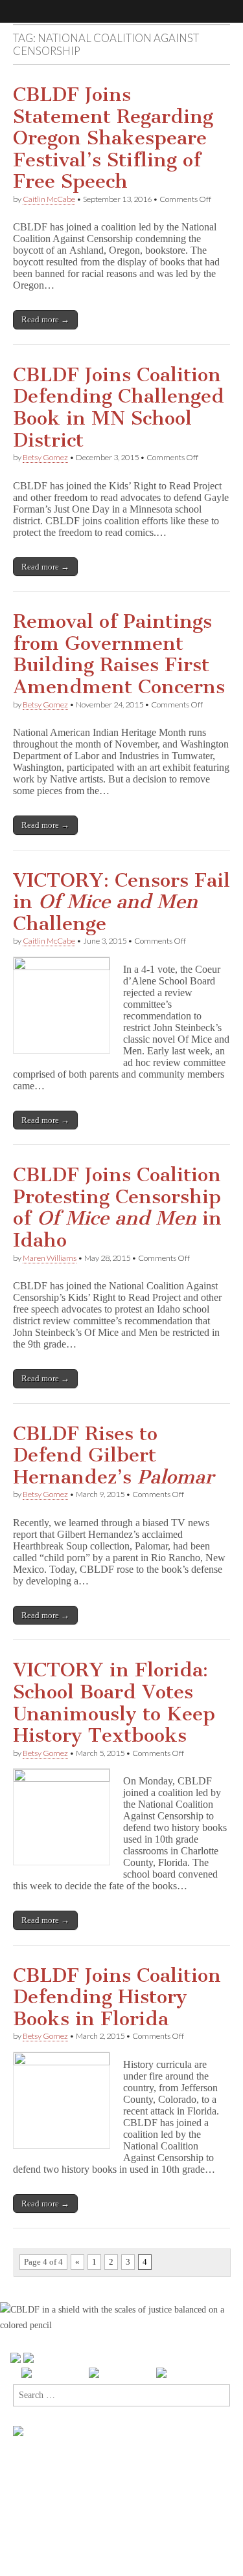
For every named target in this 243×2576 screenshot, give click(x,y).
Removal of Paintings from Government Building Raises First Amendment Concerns (119, 654)
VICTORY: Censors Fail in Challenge (121, 902)
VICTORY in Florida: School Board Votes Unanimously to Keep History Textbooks (114, 1703)
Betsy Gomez (45, 457)
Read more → (45, 319)
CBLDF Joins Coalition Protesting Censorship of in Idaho (117, 1207)
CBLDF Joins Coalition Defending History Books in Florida (117, 1997)
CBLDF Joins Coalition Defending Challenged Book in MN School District (119, 407)
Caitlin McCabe (49, 199)
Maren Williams (50, 1258)
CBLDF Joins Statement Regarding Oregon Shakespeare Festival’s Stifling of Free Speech (113, 138)
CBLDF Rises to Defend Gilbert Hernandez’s (113, 1455)
